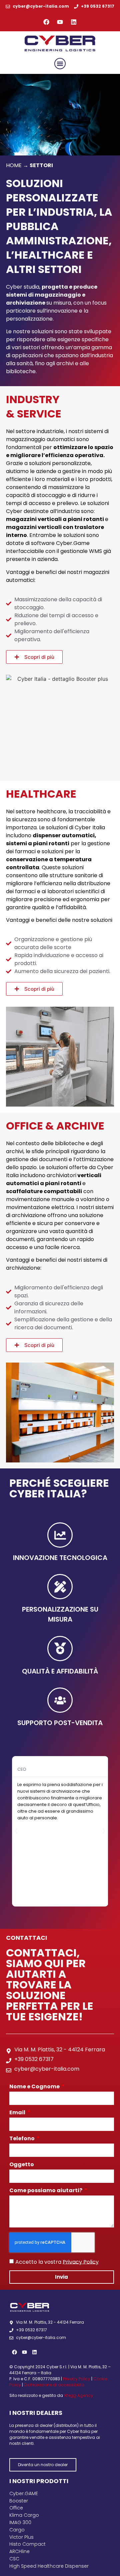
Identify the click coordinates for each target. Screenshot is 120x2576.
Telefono (22, 2139)
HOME (14, 165)
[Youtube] (60, 22)
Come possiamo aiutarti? (46, 2191)
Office (16, 2508)
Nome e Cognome (35, 2087)
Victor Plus (21, 2537)
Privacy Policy (81, 2262)
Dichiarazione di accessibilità (54, 2385)
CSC (14, 2559)
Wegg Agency (78, 2395)
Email (18, 2113)
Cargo (17, 2530)
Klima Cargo (24, 2515)
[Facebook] (46, 22)
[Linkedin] (74, 22)
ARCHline (19, 2551)
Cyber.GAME (24, 2493)
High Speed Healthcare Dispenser (49, 2566)
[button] (60, 64)
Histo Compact (27, 2544)
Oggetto (22, 2165)
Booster (19, 2501)
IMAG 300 (20, 2522)
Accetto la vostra (57, 2262)
